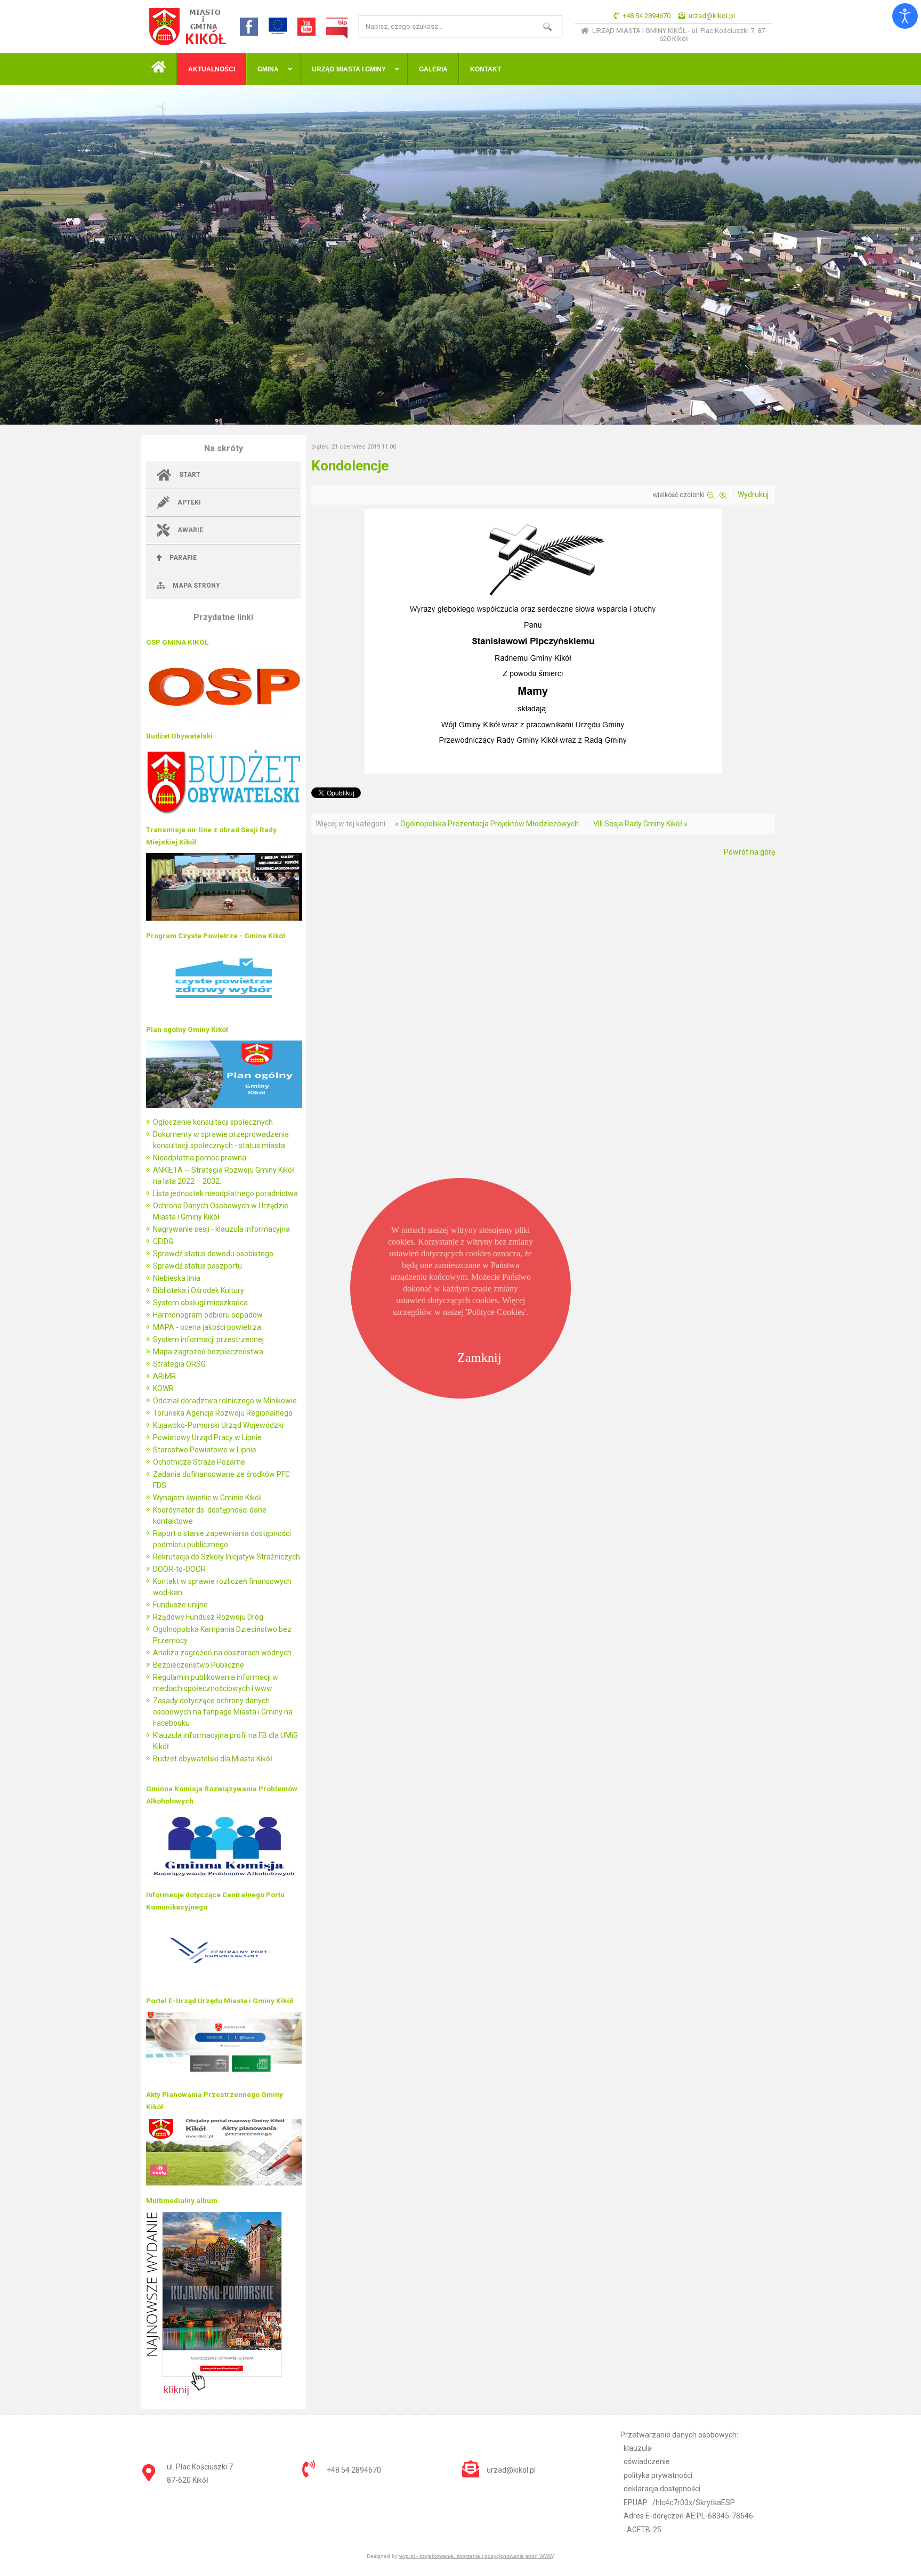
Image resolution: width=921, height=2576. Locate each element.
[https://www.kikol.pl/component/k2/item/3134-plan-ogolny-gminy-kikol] (224, 1106)
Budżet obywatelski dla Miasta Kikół (213, 1759)
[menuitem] (159, 69)
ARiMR (164, 1376)
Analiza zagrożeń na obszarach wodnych (222, 1653)
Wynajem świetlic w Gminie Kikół (207, 1498)
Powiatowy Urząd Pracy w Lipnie (207, 1437)
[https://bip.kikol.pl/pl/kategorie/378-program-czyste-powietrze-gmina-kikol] (224, 1012)
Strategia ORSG (179, 1364)
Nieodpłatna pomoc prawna (200, 1158)
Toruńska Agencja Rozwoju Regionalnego (223, 1413)
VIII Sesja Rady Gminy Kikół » (640, 824)
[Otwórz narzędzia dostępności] (905, 16)
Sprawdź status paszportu (197, 1266)
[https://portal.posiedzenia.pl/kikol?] (224, 918)
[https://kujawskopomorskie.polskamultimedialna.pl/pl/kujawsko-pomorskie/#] (214, 2393)
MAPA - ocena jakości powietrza (207, 1327)
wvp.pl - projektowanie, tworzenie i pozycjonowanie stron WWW (476, 2556)
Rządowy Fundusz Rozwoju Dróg (208, 1617)
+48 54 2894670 (647, 16)
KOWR (163, 1388)
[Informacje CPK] (224, 1983)
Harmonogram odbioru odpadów (208, 1315)
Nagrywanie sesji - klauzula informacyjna (221, 1229)
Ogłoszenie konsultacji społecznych (213, 1122)
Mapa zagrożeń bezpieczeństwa (208, 1352)
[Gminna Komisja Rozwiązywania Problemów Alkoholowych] (224, 1877)
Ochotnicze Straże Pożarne (199, 1462)
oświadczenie (647, 2461)
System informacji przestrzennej (208, 1339)
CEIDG (163, 1241)
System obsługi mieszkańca (200, 1303)
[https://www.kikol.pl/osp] (224, 718)
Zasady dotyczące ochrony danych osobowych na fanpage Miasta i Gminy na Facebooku (223, 1712)
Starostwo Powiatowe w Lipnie (205, 1450)
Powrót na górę (749, 852)
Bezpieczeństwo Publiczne (199, 1665)
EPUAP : (679, 2502)
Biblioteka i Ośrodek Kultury (199, 1290)
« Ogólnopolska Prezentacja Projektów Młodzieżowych (487, 824)
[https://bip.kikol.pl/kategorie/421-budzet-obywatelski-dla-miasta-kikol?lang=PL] (224, 812)
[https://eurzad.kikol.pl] (224, 2077)
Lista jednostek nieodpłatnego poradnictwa (225, 1193)
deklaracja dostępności (662, 2489)
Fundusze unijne (180, 1605)
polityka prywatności (658, 2475)
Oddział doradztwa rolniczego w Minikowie (225, 1401)
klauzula (638, 2448)
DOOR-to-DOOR (179, 1569)
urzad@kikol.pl (712, 16)
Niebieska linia (177, 1278)
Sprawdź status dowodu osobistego (213, 1254)
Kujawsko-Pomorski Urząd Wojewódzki (218, 1425)
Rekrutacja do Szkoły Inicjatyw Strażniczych (227, 1557)
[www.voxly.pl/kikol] (224, 2183)
